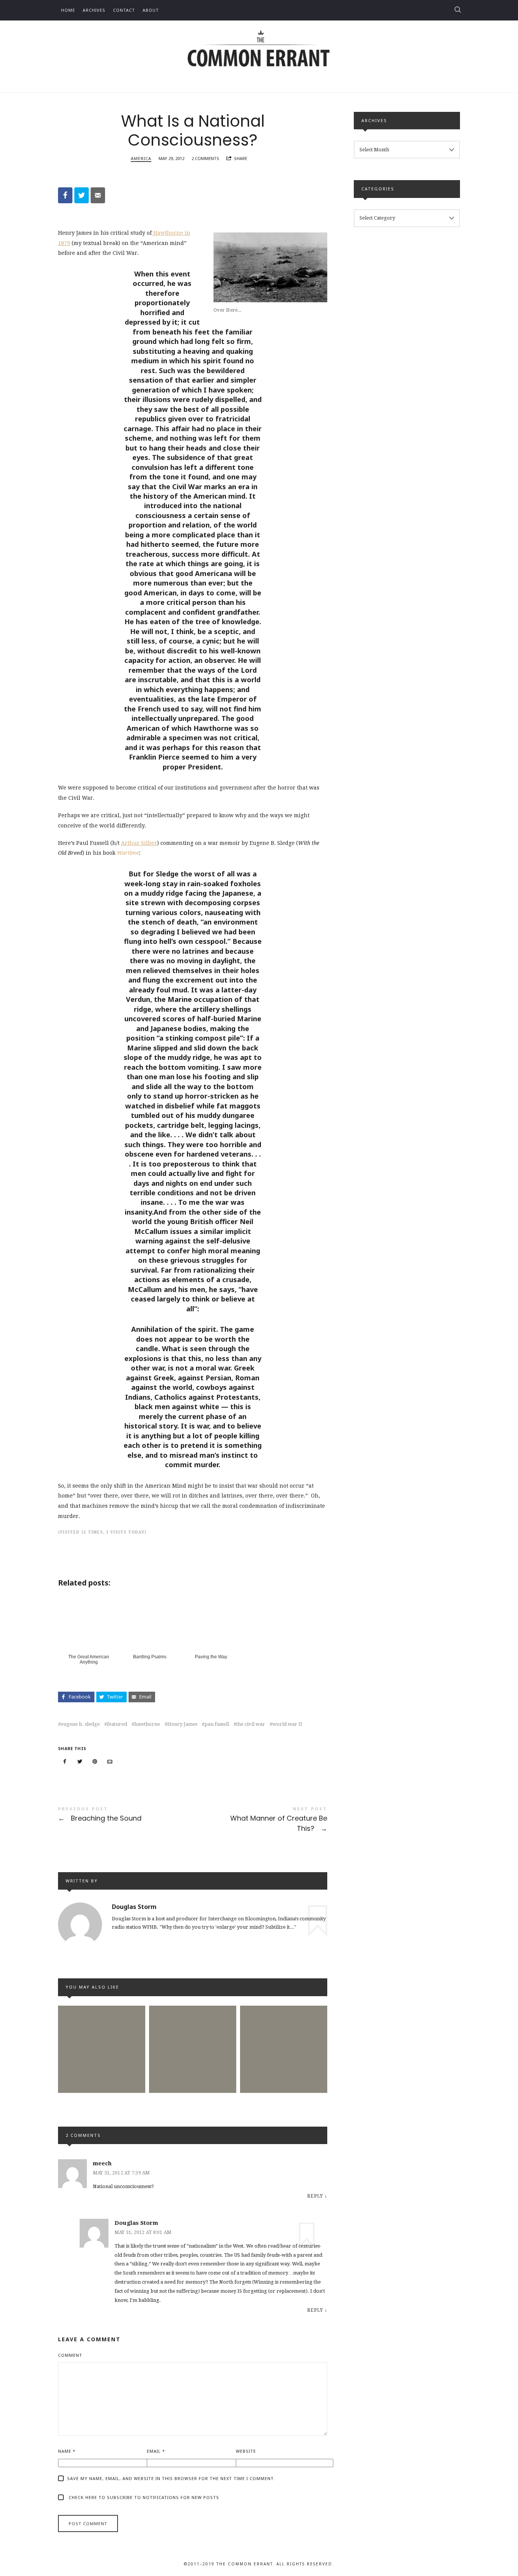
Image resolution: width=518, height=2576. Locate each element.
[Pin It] (95, 1762)
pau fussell (217, 1724)
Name (67, 2451)
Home (68, 10)
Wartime (128, 853)
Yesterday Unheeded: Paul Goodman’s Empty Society (102, 2035)
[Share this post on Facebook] (65, 1762)
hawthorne (147, 1724)
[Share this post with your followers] (80, 1762)
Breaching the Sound (125, 1815)
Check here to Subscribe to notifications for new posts (143, 2497)
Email (156, 2451)
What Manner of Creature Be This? (260, 1820)
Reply (315, 2196)
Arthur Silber (139, 843)
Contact (124, 10)
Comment (70, 2355)
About (151, 10)
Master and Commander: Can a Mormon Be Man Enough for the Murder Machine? (284, 2035)
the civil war (251, 1724)
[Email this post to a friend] (110, 1762)
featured (117, 1724)
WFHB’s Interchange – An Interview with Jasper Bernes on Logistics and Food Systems (192, 2035)
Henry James (182, 1724)
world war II (287, 1724)
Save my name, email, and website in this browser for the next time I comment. (171, 2478)
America (141, 158)
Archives (94, 10)
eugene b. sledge (80, 1724)
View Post (102, 2084)
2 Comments (205, 158)
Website (246, 2451)
